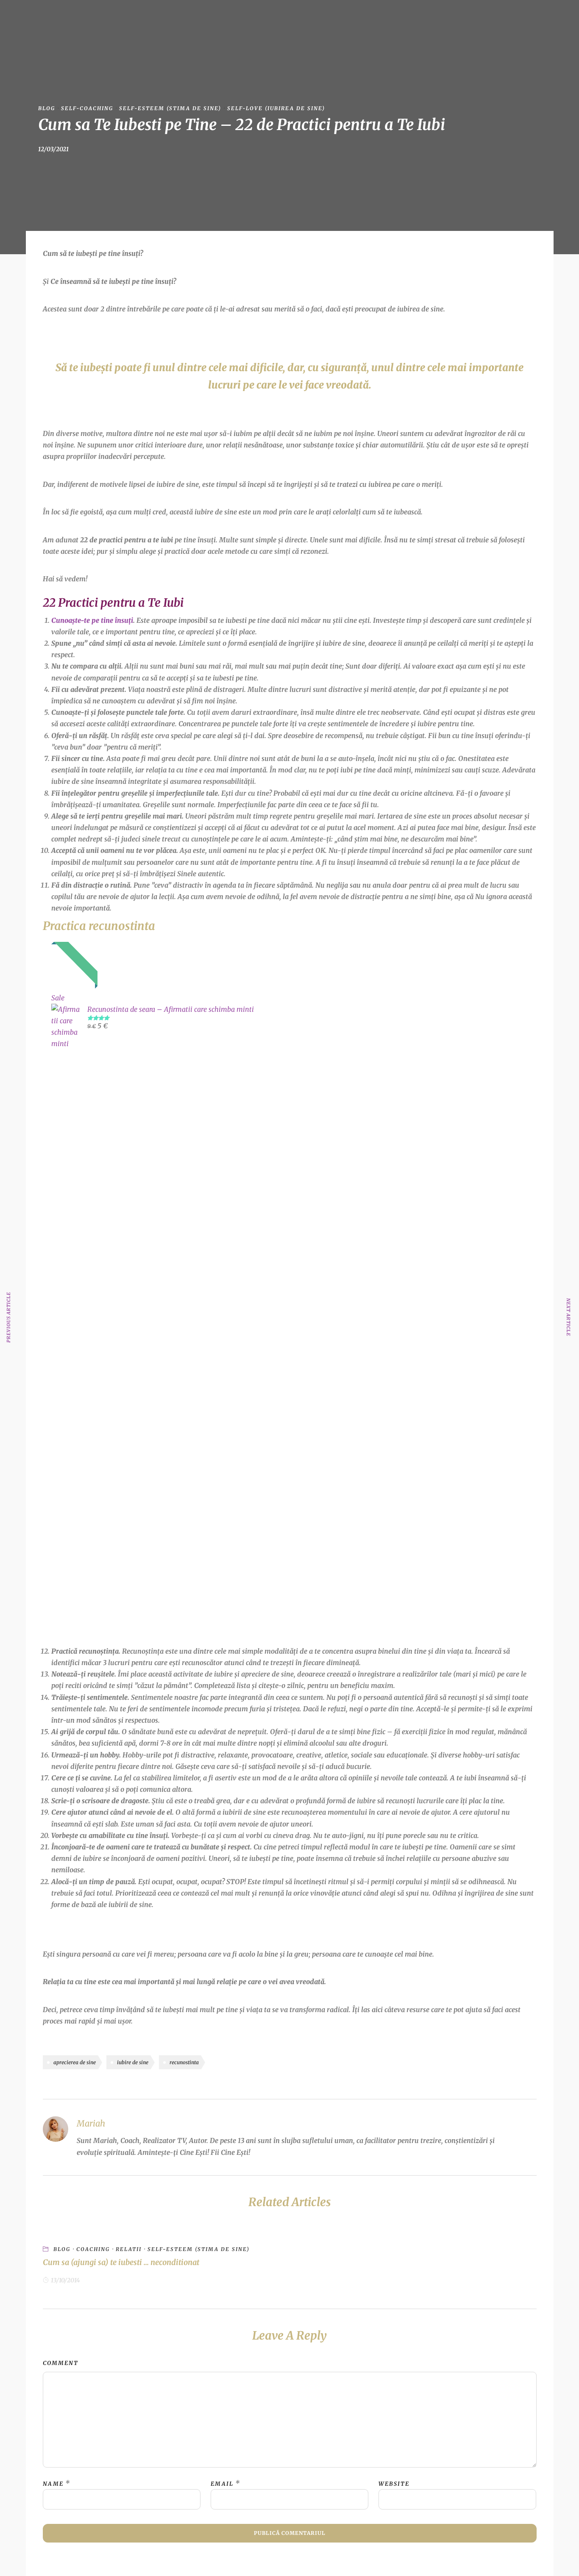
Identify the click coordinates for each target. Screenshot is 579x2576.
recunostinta (184, 2062)
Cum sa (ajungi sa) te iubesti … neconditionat (121, 2262)
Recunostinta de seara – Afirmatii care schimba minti (171, 1009)
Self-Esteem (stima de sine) (170, 108)
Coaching (93, 2249)
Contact (408, 18)
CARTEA (299, 18)
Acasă (179, 18)
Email (222, 2484)
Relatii (129, 2249)
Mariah (210, 18)
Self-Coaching (87, 108)
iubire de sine (133, 2062)
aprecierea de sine (75, 2062)
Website (394, 2484)
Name (53, 2484)
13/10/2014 (65, 2280)
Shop (338, 18)
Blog (371, 18)
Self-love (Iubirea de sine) (276, 108)
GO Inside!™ (250, 18)
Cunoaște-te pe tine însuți (92, 620)
